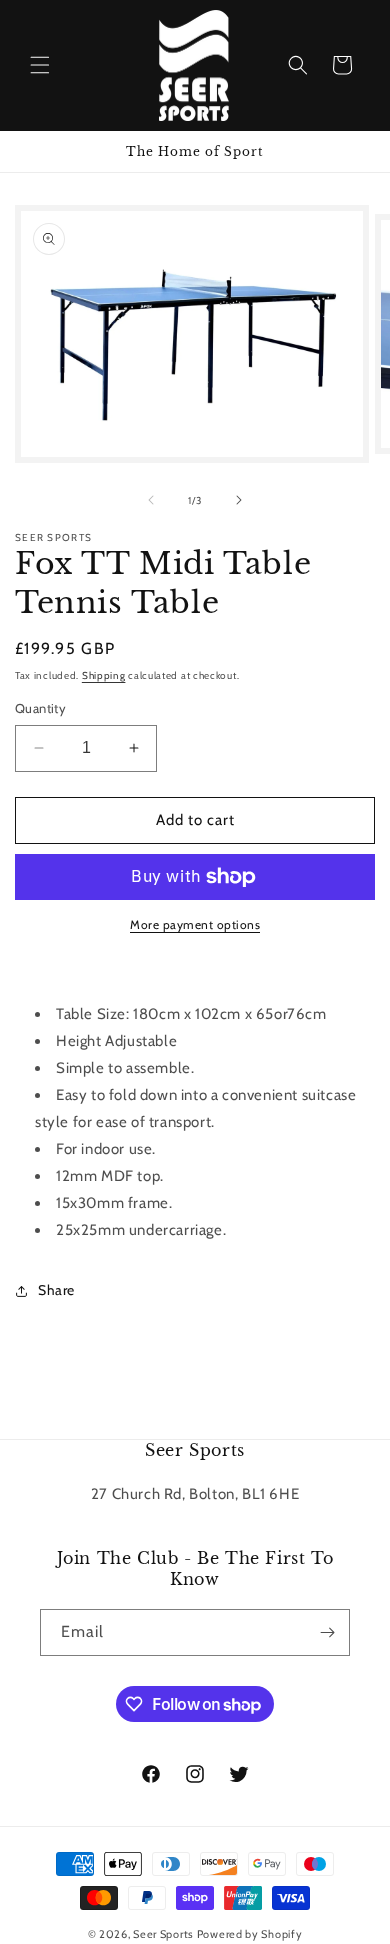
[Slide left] (151, 500)
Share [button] (56, 1290)
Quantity (40, 708)
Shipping (104, 675)
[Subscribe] (327, 1632)
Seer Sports (163, 1934)
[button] (40, 65)
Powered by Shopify (250, 1934)
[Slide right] (239, 500)
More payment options (195, 924)
